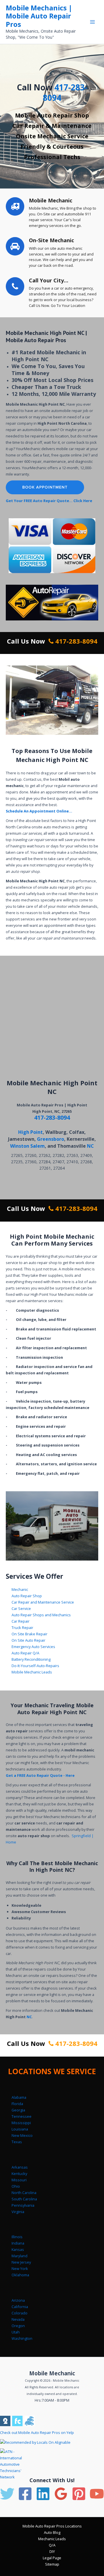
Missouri (19, 2180)
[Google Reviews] (61, 2494)
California (20, 2307)
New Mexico (22, 2135)
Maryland (19, 2256)
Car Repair (21, 1621)
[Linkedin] (43, 2494)
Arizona (18, 2300)
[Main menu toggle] (93, 22)
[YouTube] (97, 2494)
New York (20, 2269)
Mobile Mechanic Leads (32, 1672)
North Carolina (24, 2193)
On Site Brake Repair (29, 1634)
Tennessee (22, 2116)
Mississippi (21, 2123)
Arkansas (20, 2167)
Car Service (21, 1608)
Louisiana (20, 2129)
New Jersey (21, 2262)
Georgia (18, 2110)
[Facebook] (25, 2494)
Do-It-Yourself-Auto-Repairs (35, 1666)
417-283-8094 (65, 92)
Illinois (17, 2237)
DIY (52, 2551)
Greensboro (51, 1139)
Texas (17, 2142)
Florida (17, 2104)
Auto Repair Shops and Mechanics (41, 1615)
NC (90, 1146)
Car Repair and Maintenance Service (43, 1602)
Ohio (16, 2186)
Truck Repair (22, 1628)
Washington (22, 2338)
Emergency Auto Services (33, 1647)
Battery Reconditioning (31, 1659)
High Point (30, 1132)
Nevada (18, 2319)
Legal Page (52, 2558)
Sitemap (52, 2564)
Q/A (52, 2545)
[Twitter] (7, 2494)
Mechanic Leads (52, 2539)
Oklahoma (20, 2275)
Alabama (19, 2097)
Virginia (18, 2212)
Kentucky (19, 2174)
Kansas (18, 2249)
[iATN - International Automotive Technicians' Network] (17, 2464)
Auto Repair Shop (27, 1596)
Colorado (19, 2313)
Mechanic (20, 1589)
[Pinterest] (79, 2494)
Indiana (18, 2243)
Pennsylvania (23, 2205)
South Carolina (24, 2199)
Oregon (18, 2326)
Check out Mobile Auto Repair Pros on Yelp (37, 2433)
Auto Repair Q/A (25, 1653)
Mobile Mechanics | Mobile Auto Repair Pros (39, 16)
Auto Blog (52, 2532)
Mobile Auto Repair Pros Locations (52, 2526)
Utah (16, 2332)
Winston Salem (27, 1146)
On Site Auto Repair (28, 1640)
